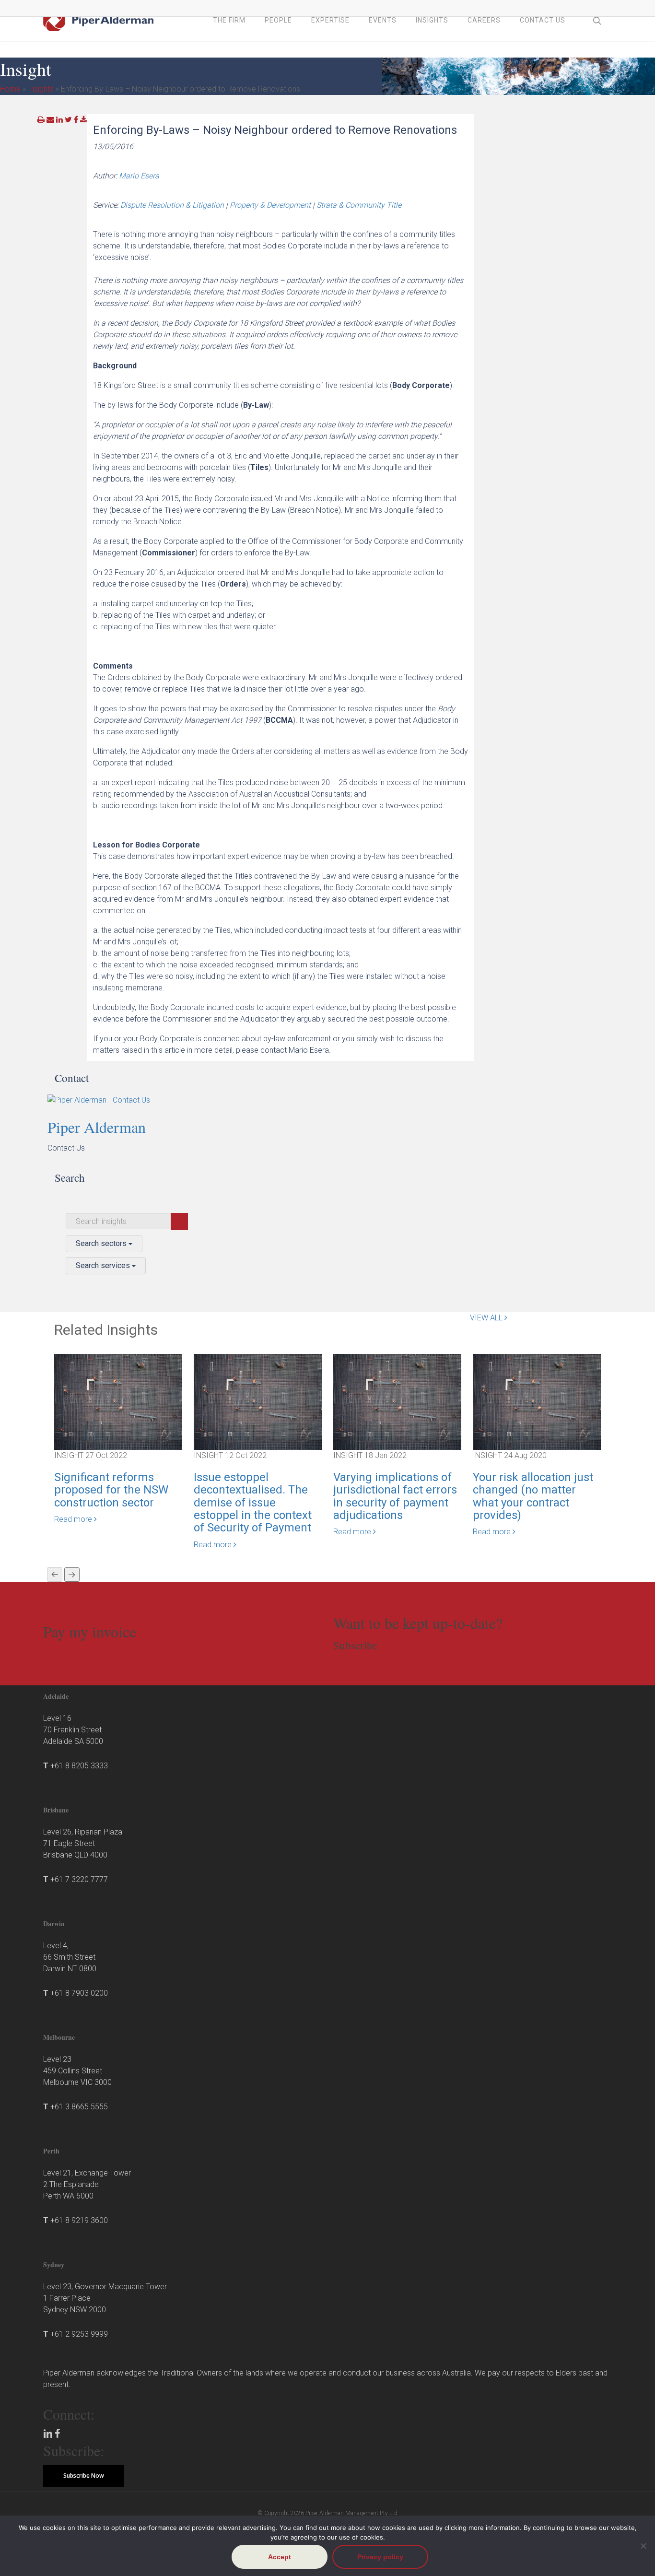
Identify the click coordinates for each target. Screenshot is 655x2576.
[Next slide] (72, 1575)
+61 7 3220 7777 (79, 1879)
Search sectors (102, 1243)
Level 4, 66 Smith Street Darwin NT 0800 (70, 1957)
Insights (41, 89)
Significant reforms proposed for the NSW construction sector (111, 1490)
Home (10, 89)
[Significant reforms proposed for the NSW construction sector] (118, 1401)
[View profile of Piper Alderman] (140, 1100)
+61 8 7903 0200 (79, 1993)
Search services (104, 1265)
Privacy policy (380, 2557)
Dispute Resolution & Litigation (172, 205)
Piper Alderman (97, 1127)
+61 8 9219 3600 (79, 2220)
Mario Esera (139, 176)
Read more (74, 1519)
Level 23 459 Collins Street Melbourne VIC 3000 (77, 2071)
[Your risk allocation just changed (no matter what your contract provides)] (537, 1401)
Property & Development (270, 205)
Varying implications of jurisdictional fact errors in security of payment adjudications (395, 1496)
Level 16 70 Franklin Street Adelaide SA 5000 (73, 1730)
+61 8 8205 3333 (79, 1766)
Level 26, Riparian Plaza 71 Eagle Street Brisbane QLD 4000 (83, 1843)
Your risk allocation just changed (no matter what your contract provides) (533, 1496)
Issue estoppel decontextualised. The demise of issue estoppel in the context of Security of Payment (253, 1503)
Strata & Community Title (359, 205)
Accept (280, 2557)
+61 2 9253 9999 (79, 2334)
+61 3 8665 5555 (79, 2107)
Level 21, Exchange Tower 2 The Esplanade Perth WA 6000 (87, 2184)
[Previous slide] (55, 1575)
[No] (643, 2546)
